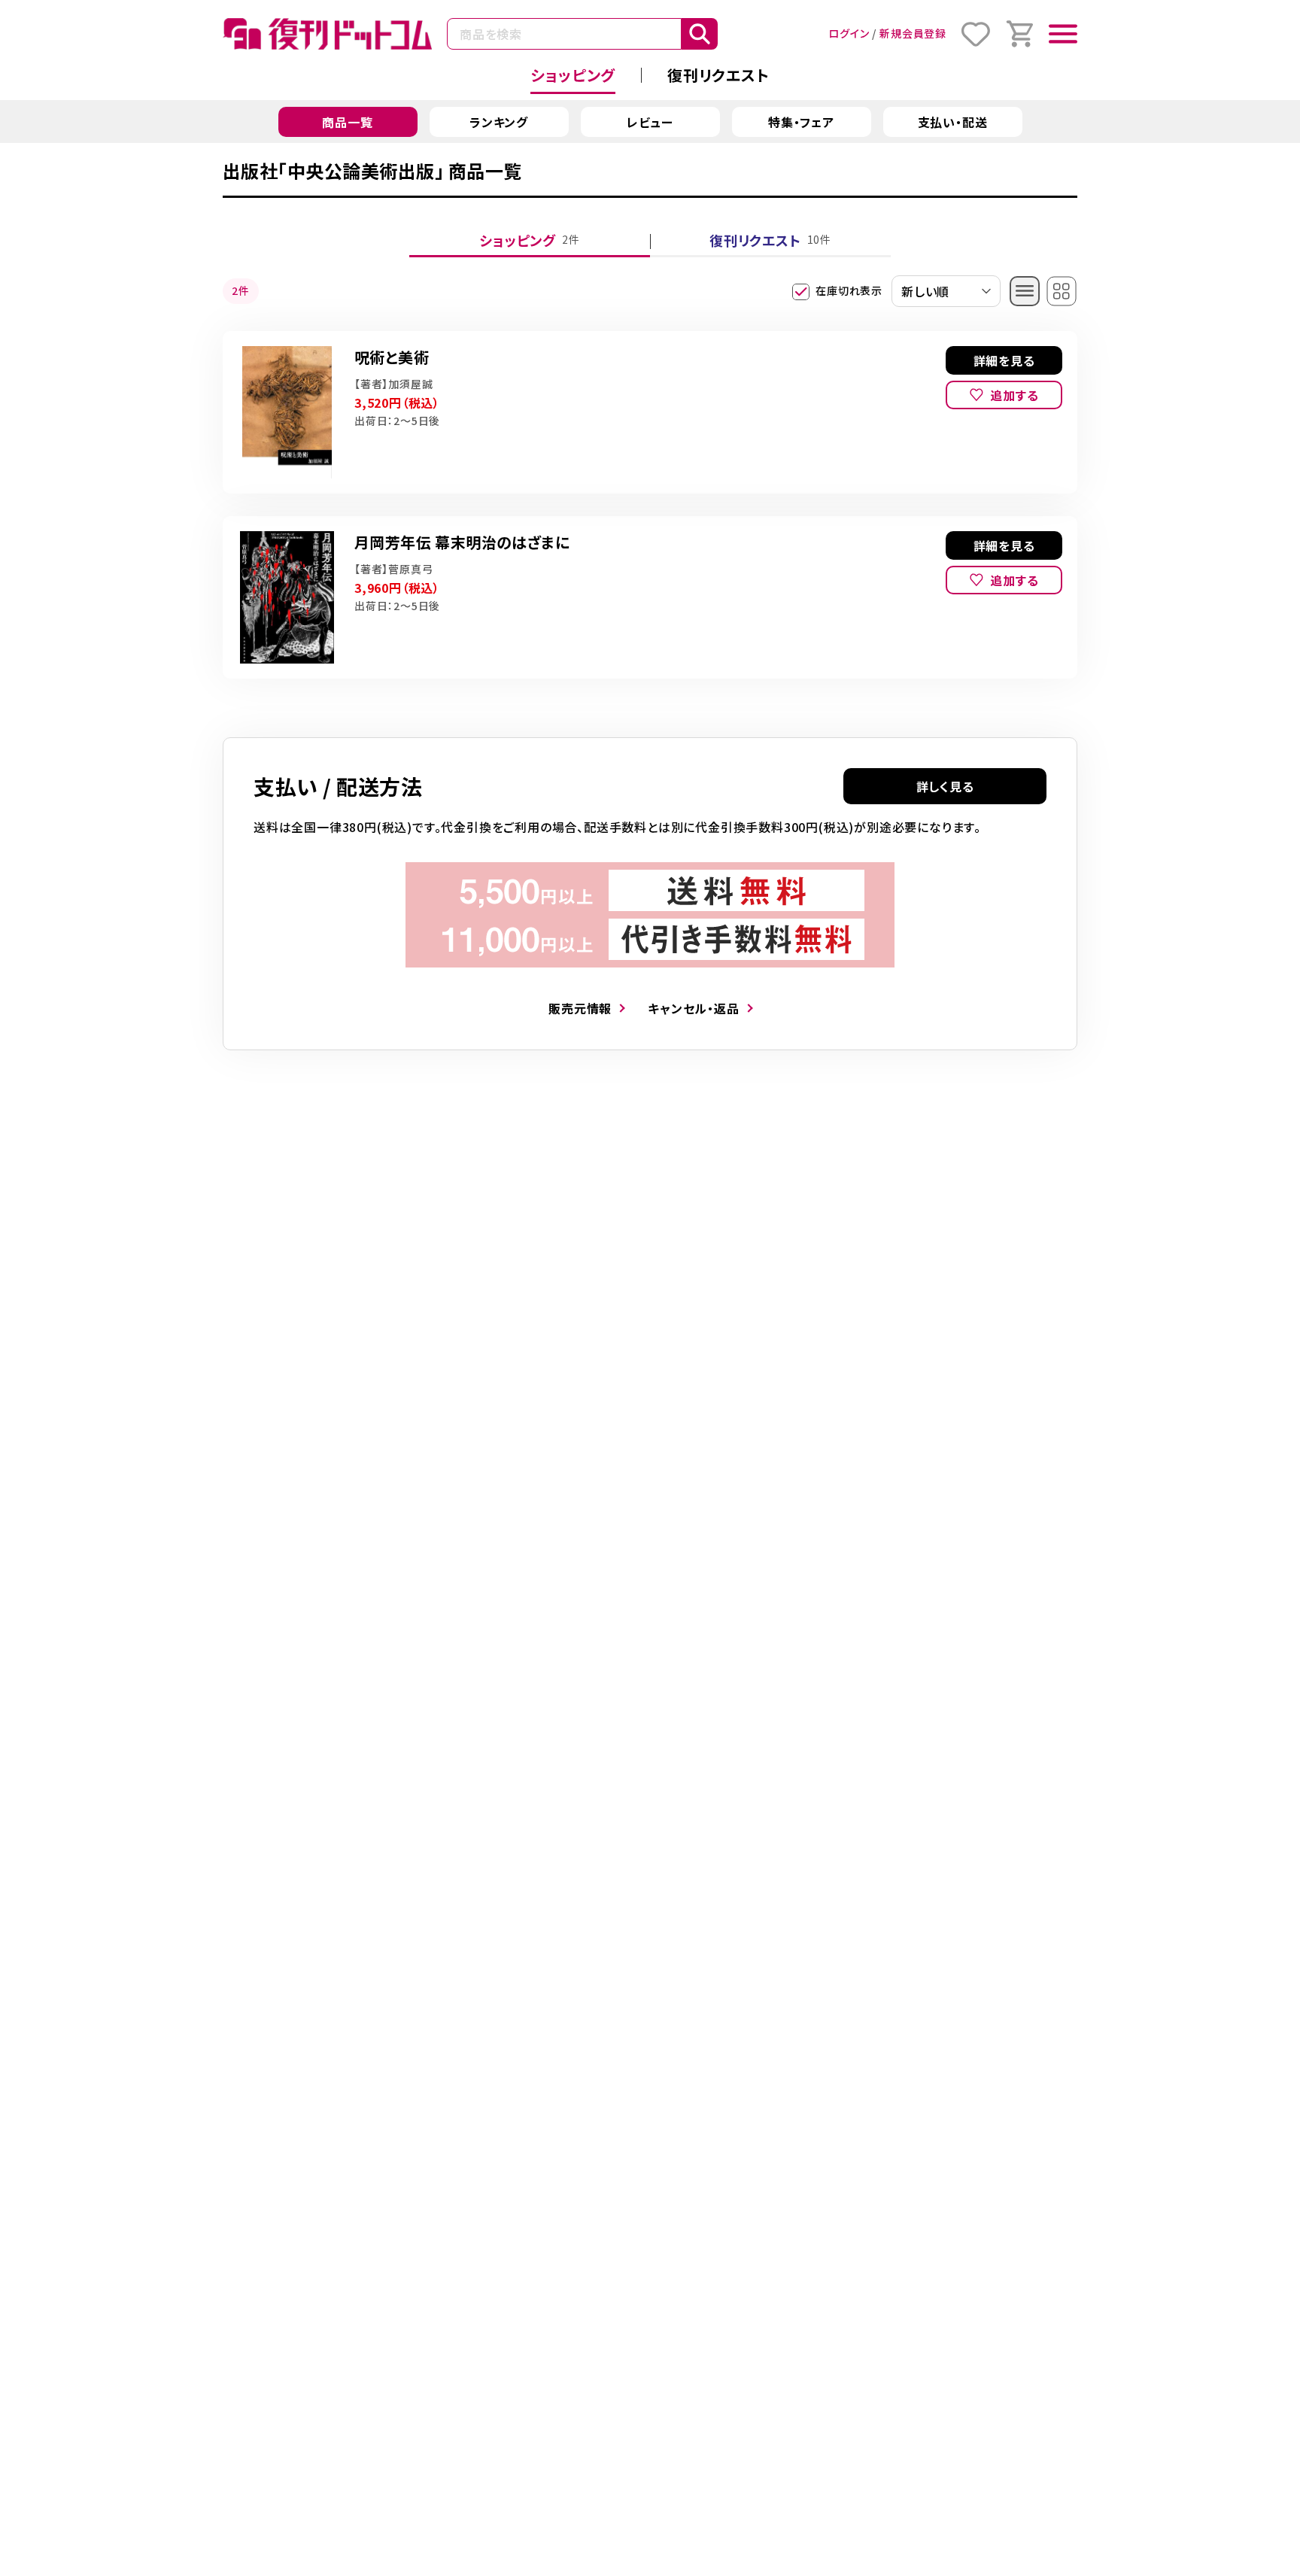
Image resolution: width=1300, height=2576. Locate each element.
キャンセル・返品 (693, 1008)
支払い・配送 (953, 122)
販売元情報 (580, 1008)
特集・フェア (801, 122)
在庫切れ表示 (849, 290)
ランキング (499, 122)
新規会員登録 (913, 33)
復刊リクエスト (718, 75)
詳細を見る (1004, 360)
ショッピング (573, 75)
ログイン (849, 33)
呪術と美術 (392, 357)
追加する (1014, 395)
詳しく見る (945, 786)
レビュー (650, 122)
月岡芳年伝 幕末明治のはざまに (462, 542)
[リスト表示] (1025, 291)
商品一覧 (347, 122)
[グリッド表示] (1062, 291)
